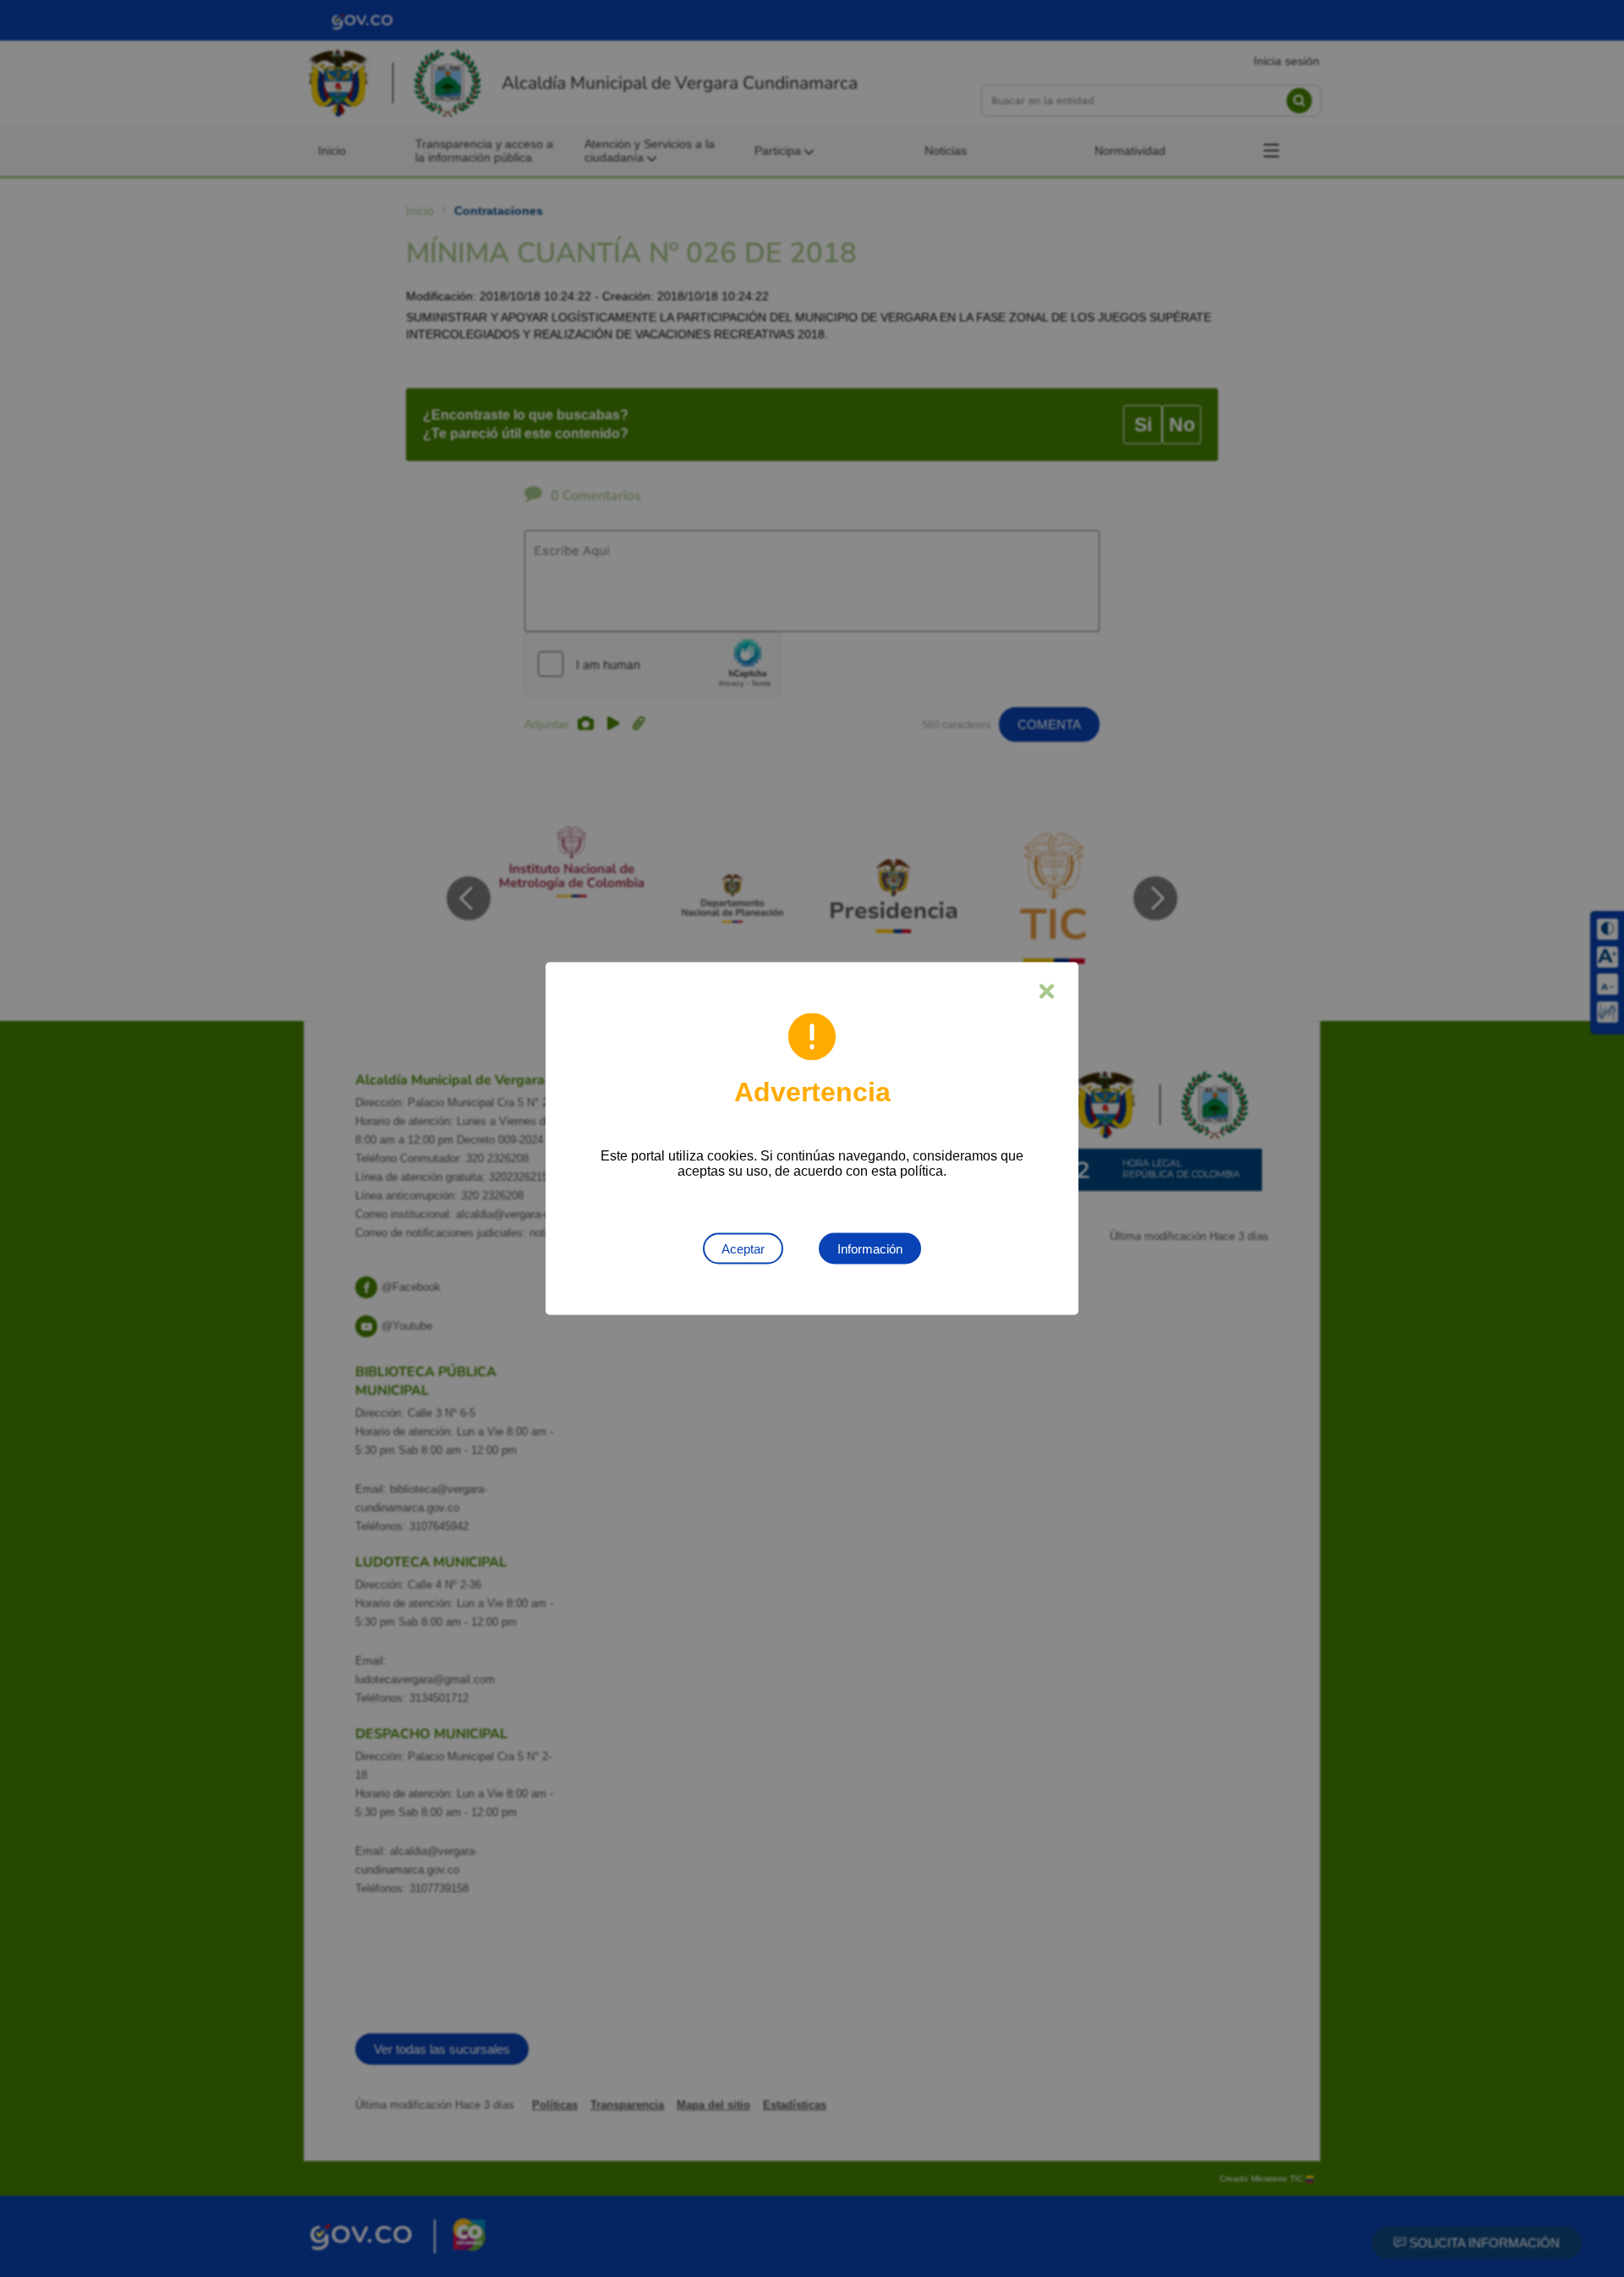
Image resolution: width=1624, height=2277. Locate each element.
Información (870, 1249)
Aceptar (743, 1249)
